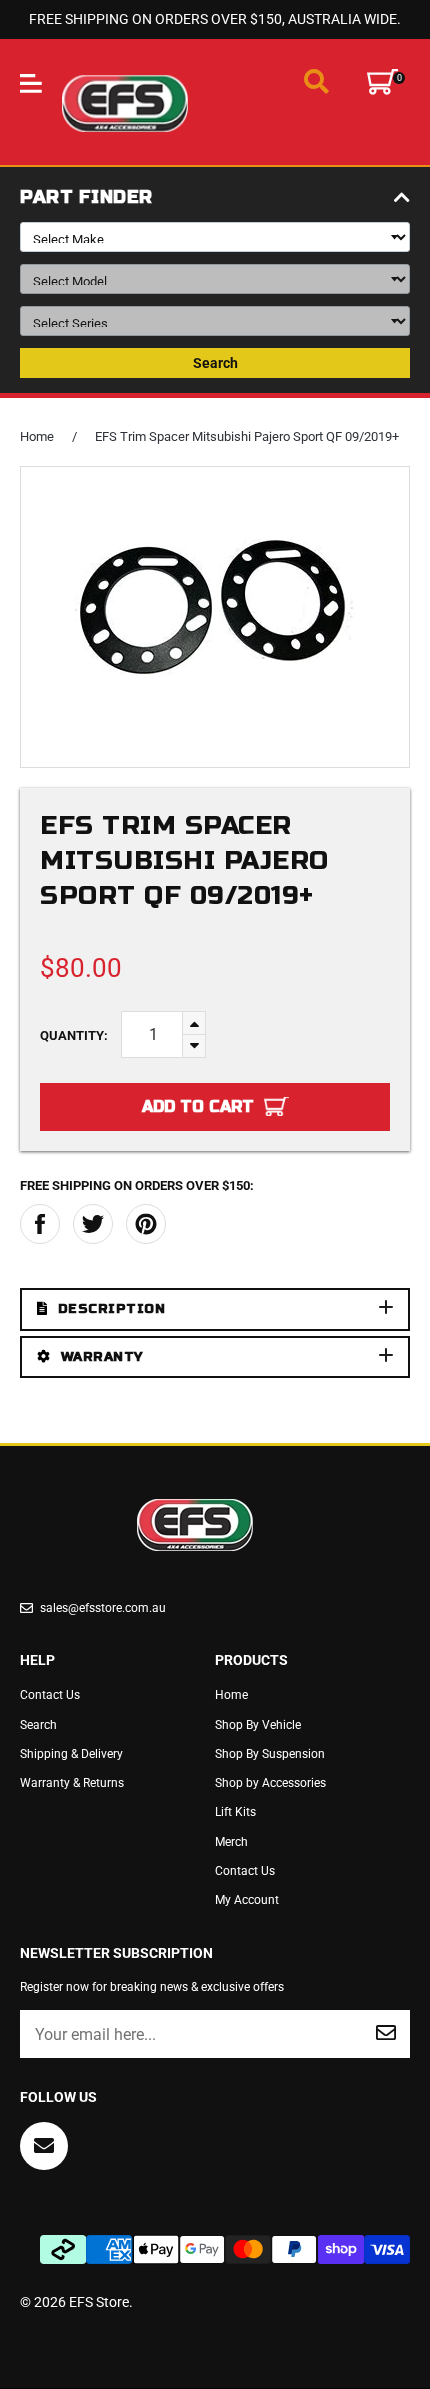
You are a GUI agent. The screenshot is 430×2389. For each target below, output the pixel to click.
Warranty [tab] (102, 1357)
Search (215, 363)
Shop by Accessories (270, 1783)
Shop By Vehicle (258, 1725)
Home (37, 436)
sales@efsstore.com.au (103, 1608)
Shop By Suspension (270, 1754)
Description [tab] (112, 1309)
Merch (231, 1842)
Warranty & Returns (72, 1783)
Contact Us (50, 1695)
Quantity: (74, 1035)
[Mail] (44, 2146)
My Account (247, 1900)
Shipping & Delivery (71, 1754)
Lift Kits (235, 1812)
